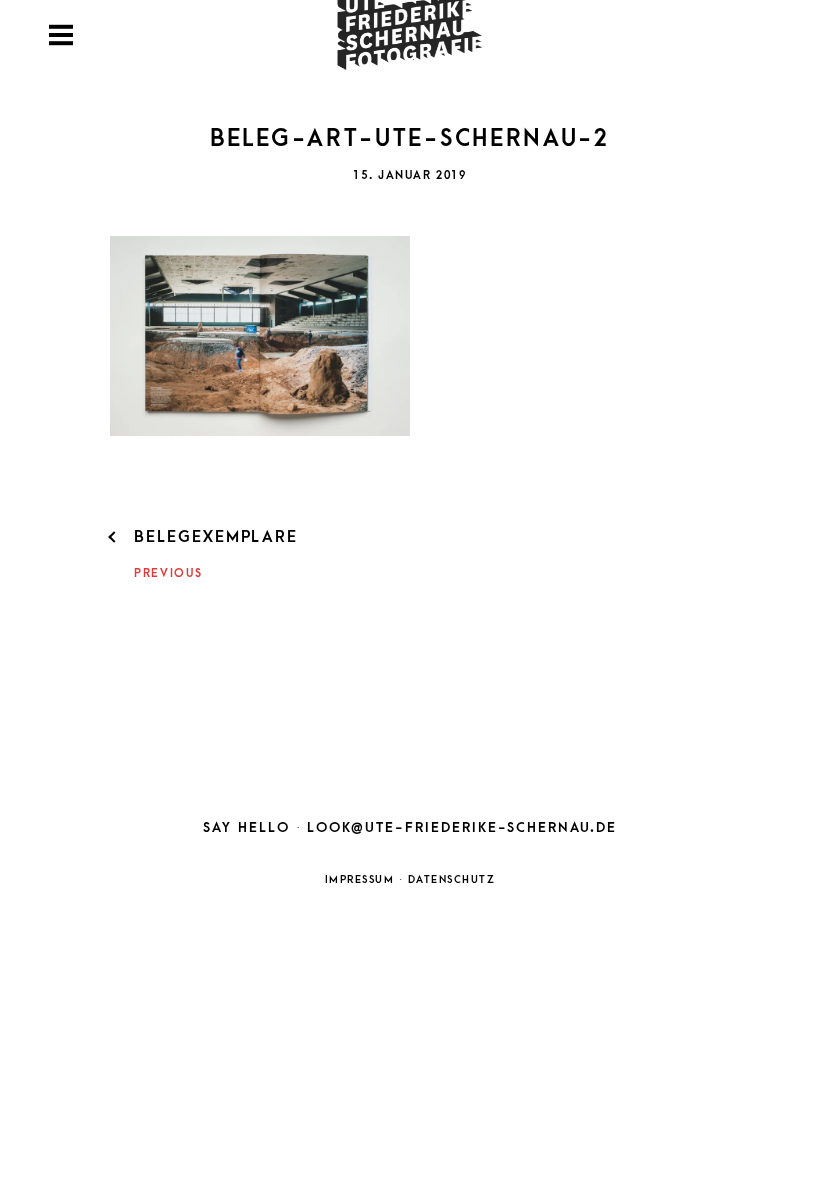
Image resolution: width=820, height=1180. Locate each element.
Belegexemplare (216, 537)
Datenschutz (452, 880)
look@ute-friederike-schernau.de (461, 827)
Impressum (360, 880)
